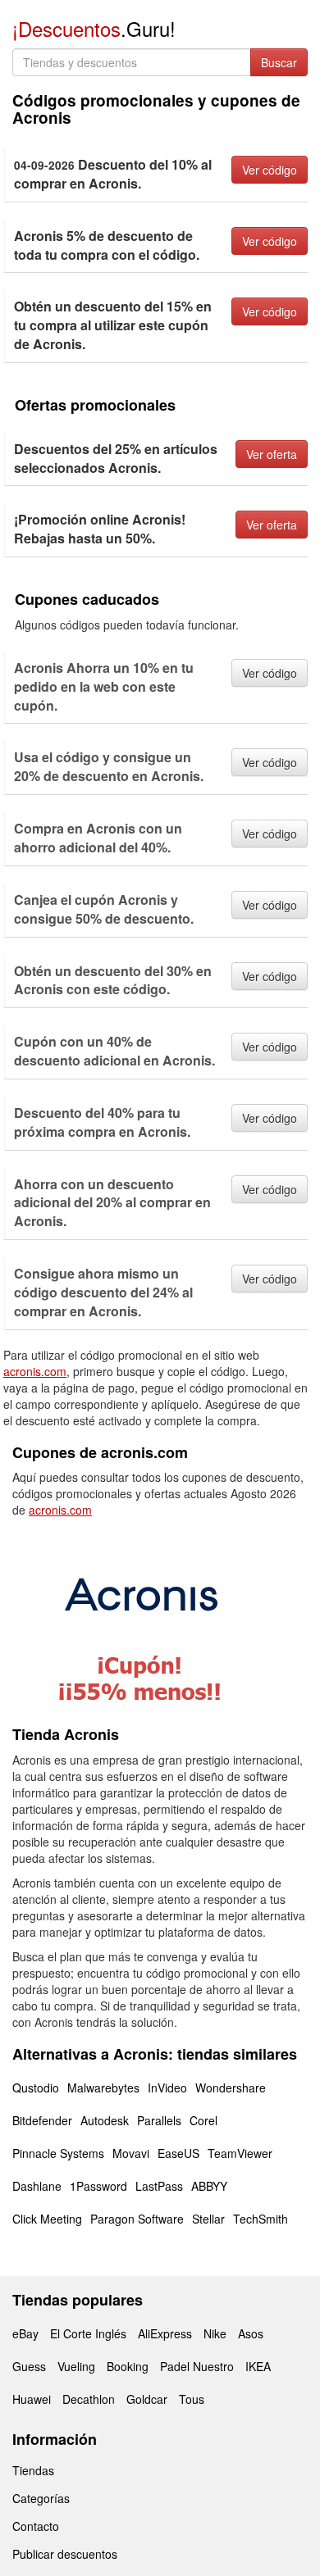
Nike (215, 2333)
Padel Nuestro (197, 2366)
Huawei (32, 2399)
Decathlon (89, 2399)
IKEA (258, 2366)
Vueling (76, 2366)
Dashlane (37, 2186)
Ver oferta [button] (272, 454)
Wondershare (231, 2088)
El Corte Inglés (88, 2333)
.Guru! (94, 28)
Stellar (208, 2219)
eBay (25, 2333)
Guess (29, 2366)
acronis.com (35, 1371)
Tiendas (33, 2470)
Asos (251, 2333)
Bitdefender (42, 2120)
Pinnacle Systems (58, 2153)
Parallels (159, 2120)
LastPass (159, 2186)
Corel (203, 2120)
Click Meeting (47, 2219)
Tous (192, 2399)
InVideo (167, 2088)
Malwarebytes (103, 2088)
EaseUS (178, 2153)
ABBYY (209, 2186)
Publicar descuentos (65, 2554)
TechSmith (261, 2219)
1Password (98, 2186)
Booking (128, 2366)
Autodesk (105, 2120)
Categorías (41, 2498)
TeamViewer (240, 2153)
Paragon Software (137, 2219)
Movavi (131, 2153)
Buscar (279, 62)
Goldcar (147, 2399)
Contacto (36, 2526)
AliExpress (165, 2333)
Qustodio (36, 2088)
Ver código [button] (270, 170)
